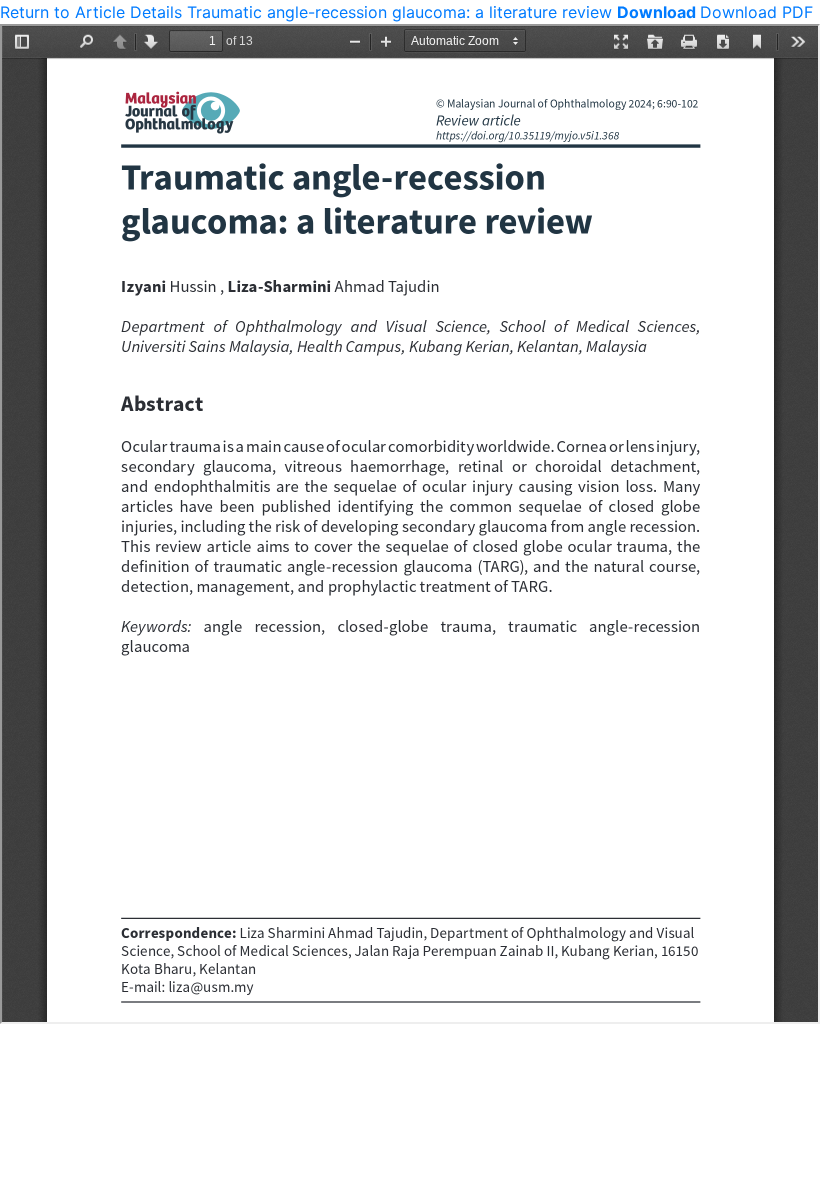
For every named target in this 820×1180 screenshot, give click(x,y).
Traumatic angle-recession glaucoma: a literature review (402, 12)
